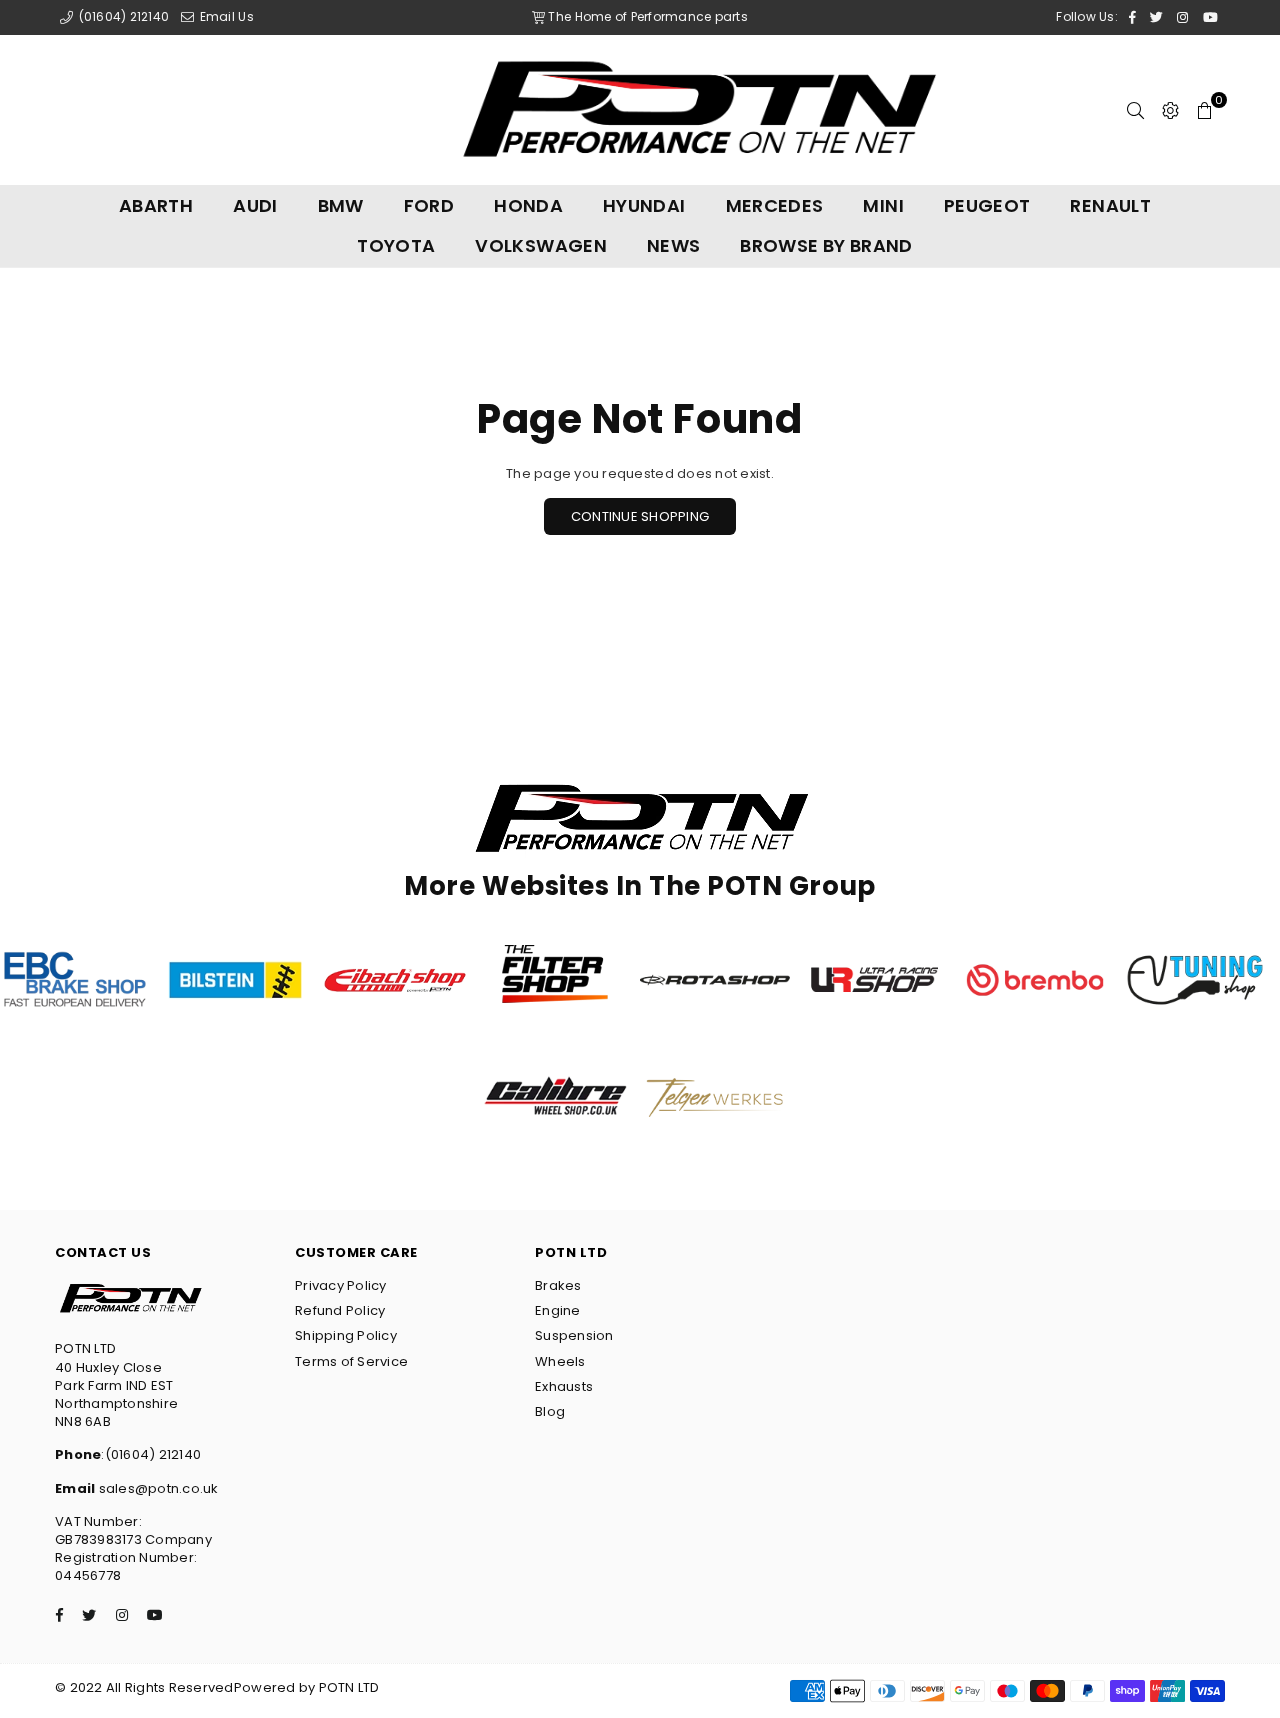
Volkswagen (541, 245)
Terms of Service (351, 1361)
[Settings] (1170, 110)
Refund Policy (340, 1310)
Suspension (574, 1335)
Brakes (558, 1285)
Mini (883, 205)
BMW (341, 205)
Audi (255, 205)
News (673, 245)
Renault (1110, 205)
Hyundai (644, 205)
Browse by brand (826, 245)
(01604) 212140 (122, 16)
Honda (528, 205)
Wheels (560, 1361)
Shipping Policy (346, 1335)
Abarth (156, 205)
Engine (558, 1310)
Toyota (396, 245)
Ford (429, 205)
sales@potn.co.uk (156, 1488)
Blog (550, 1411)
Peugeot (987, 205)
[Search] (1135, 110)
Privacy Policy (341, 1285)
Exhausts (564, 1386)
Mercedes (775, 205)
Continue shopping (640, 516)
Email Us (224, 16)
